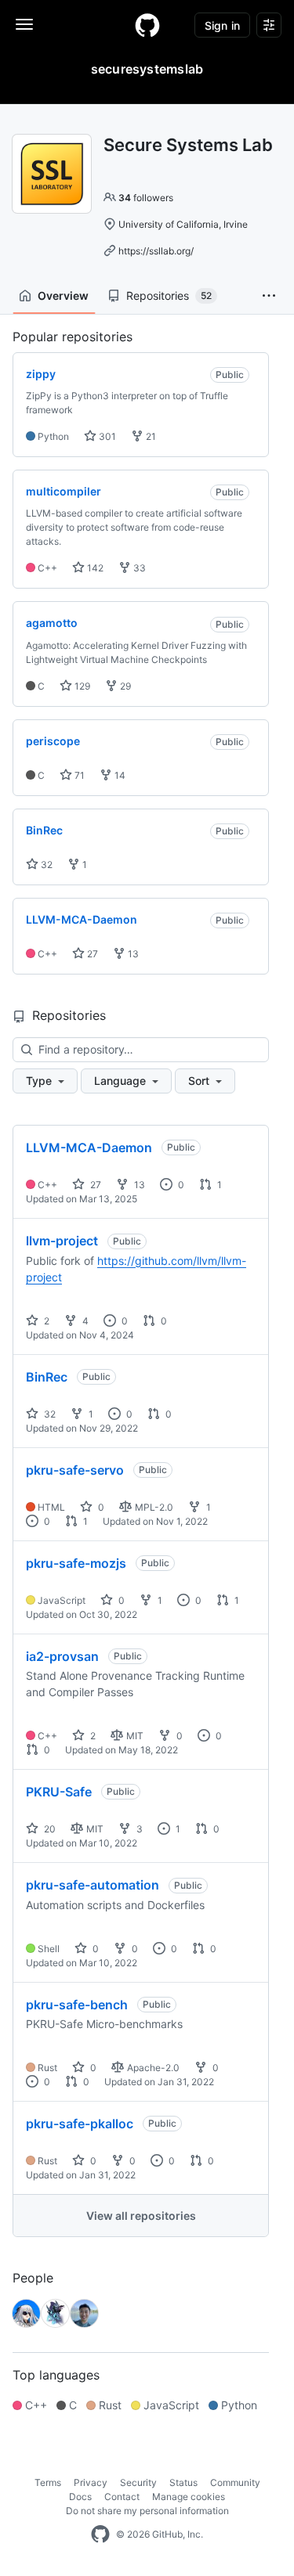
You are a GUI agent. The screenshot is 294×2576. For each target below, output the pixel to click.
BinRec (47, 1377)
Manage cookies (189, 2497)
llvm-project (62, 1241)
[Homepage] (147, 25)
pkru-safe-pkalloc (80, 2124)
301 (106, 436)
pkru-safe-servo (75, 1470)
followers (146, 198)
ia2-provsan (62, 1656)
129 (81, 686)
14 (119, 775)
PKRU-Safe (59, 1792)
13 (132, 954)
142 (94, 568)
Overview (63, 295)
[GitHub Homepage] (100, 2535)
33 (138, 568)
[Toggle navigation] (24, 24)
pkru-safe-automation (93, 1885)
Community (235, 2482)
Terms (48, 2482)
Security (138, 2482)
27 (91, 954)
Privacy (91, 2482)
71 (78, 775)
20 (49, 1829)
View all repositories (141, 2216)
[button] (269, 296)
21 (150, 436)
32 (45, 865)
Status (183, 2482)
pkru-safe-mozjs (76, 1563)
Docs (80, 2497)
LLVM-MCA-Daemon (89, 1147)
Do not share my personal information (147, 2511)
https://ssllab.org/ (156, 251)
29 (124, 686)
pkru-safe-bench (77, 2005)
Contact (122, 2497)
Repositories (169, 295)
